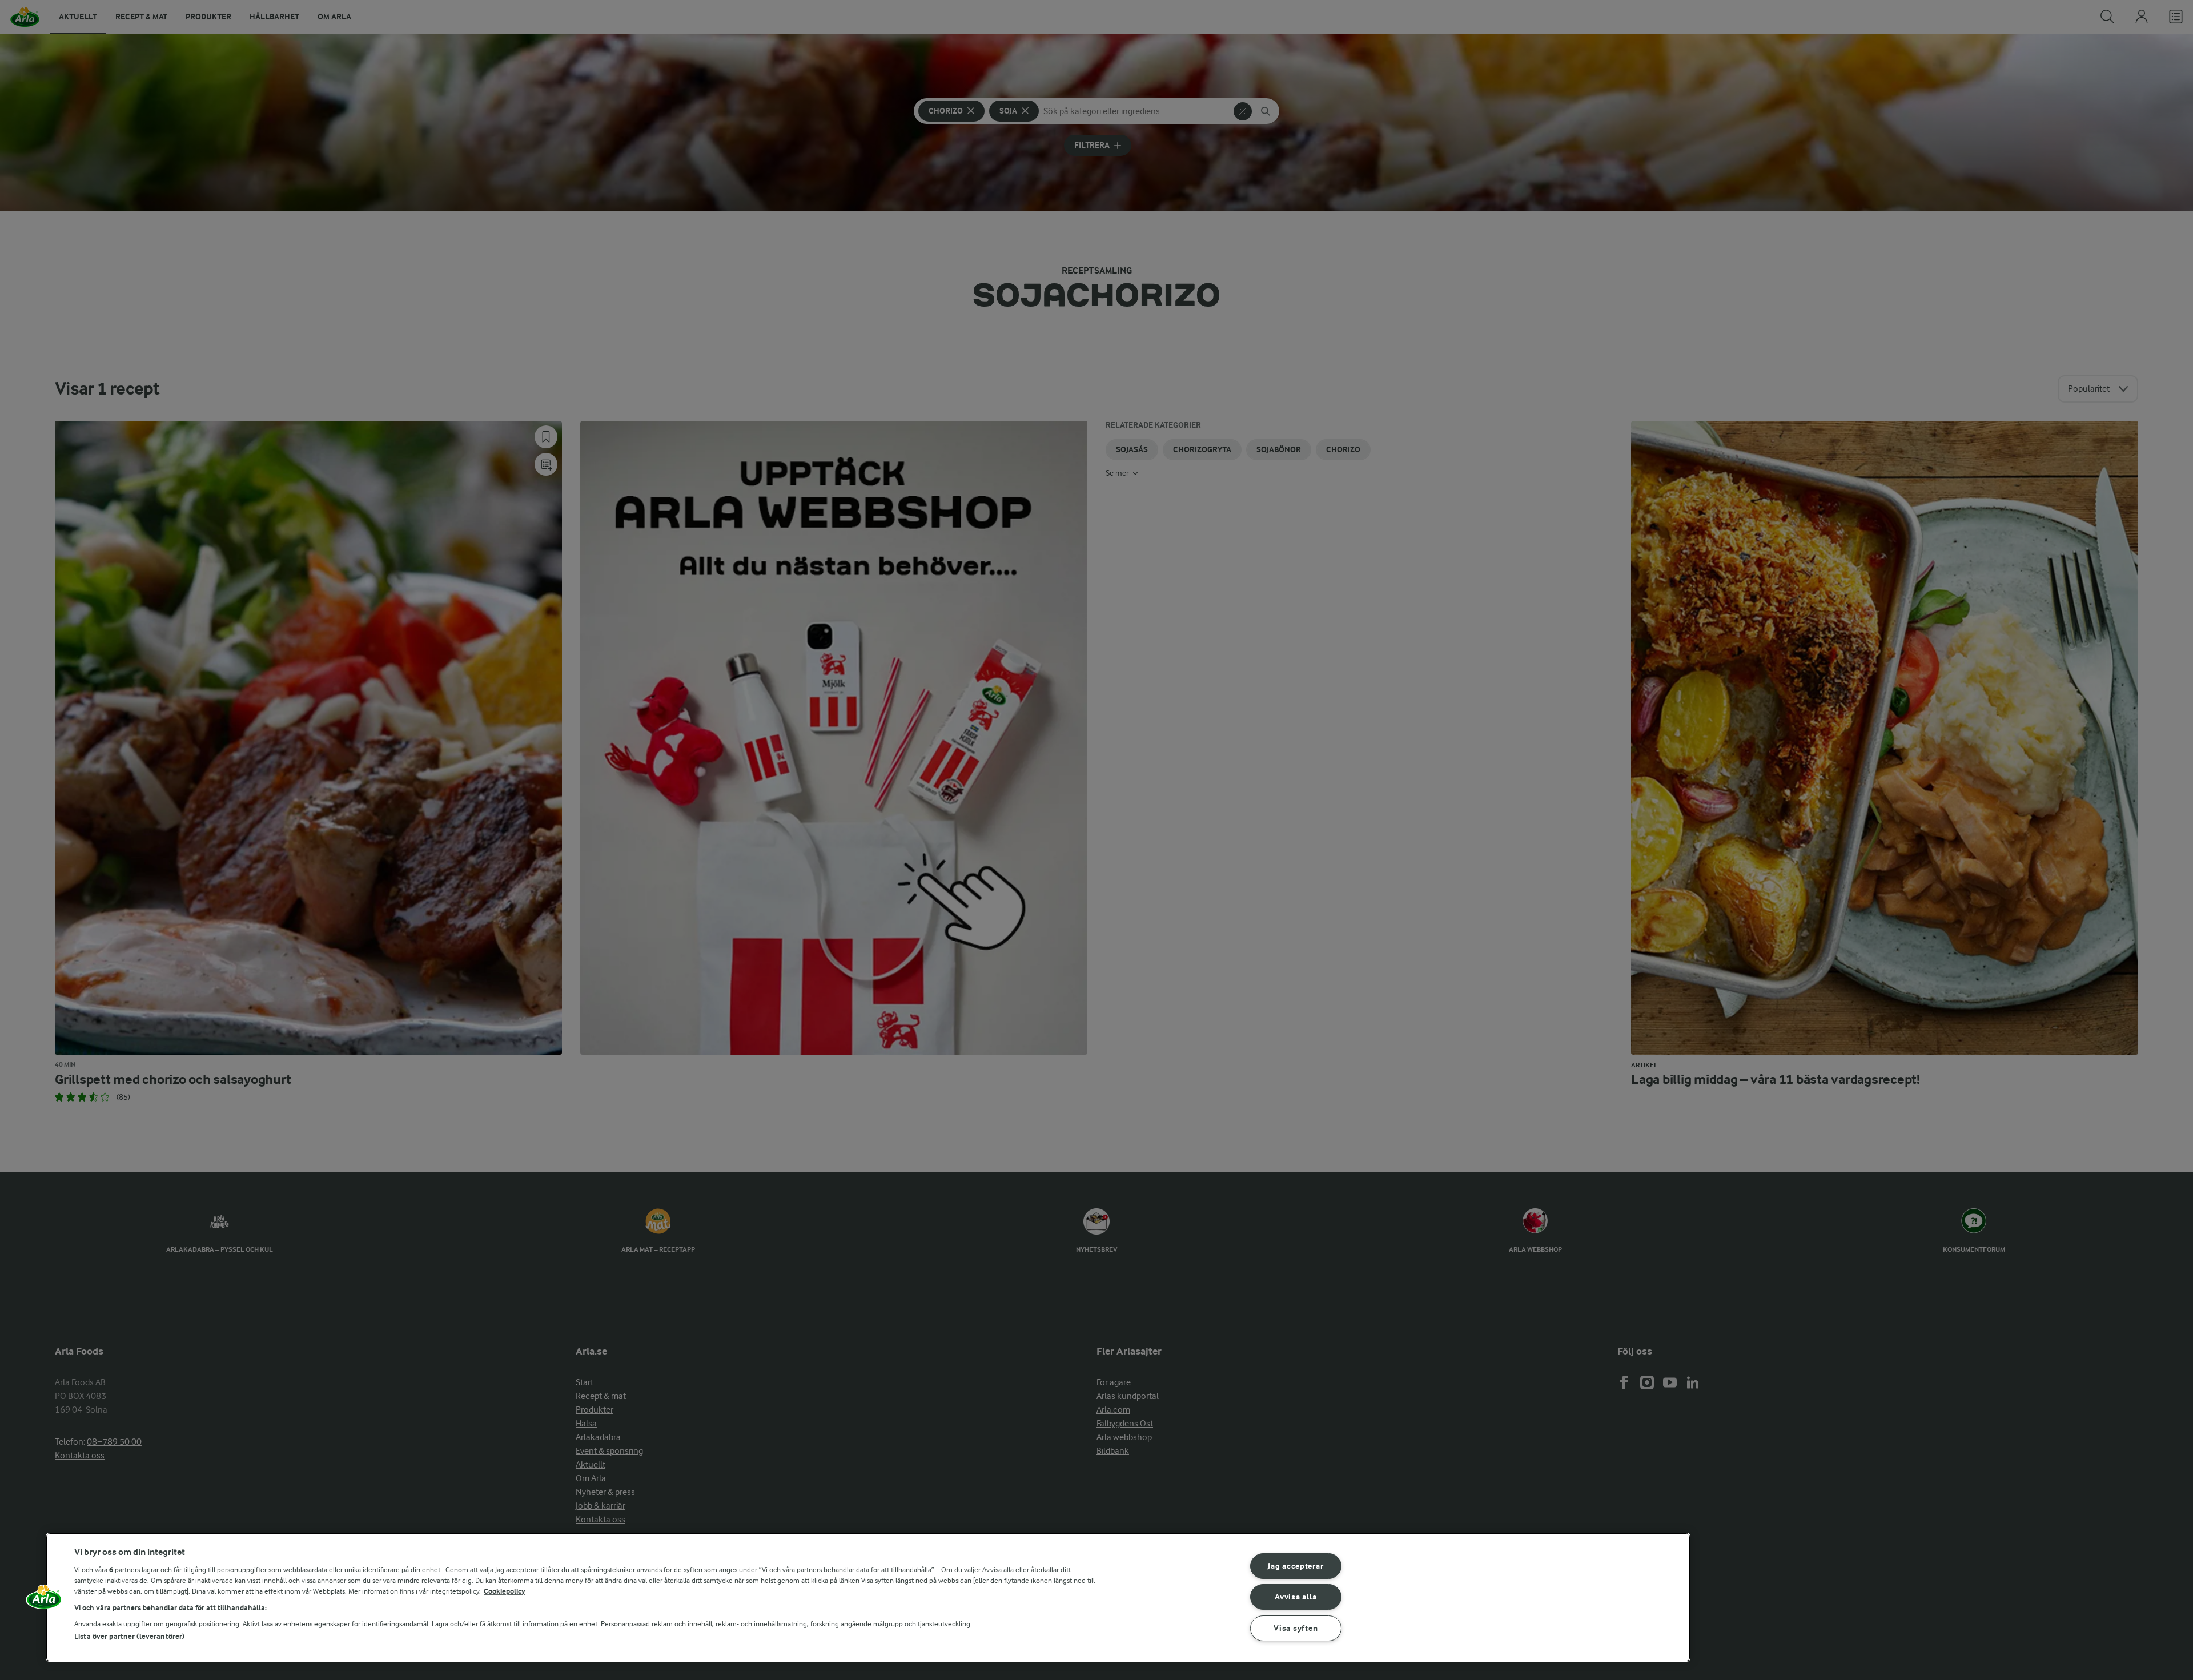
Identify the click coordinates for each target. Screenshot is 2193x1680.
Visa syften (1296, 1628)
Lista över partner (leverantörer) (129, 1636)
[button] (44, 1601)
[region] (868, 1597)
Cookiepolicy (505, 1591)
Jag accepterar (1296, 1566)
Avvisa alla (1296, 1597)
